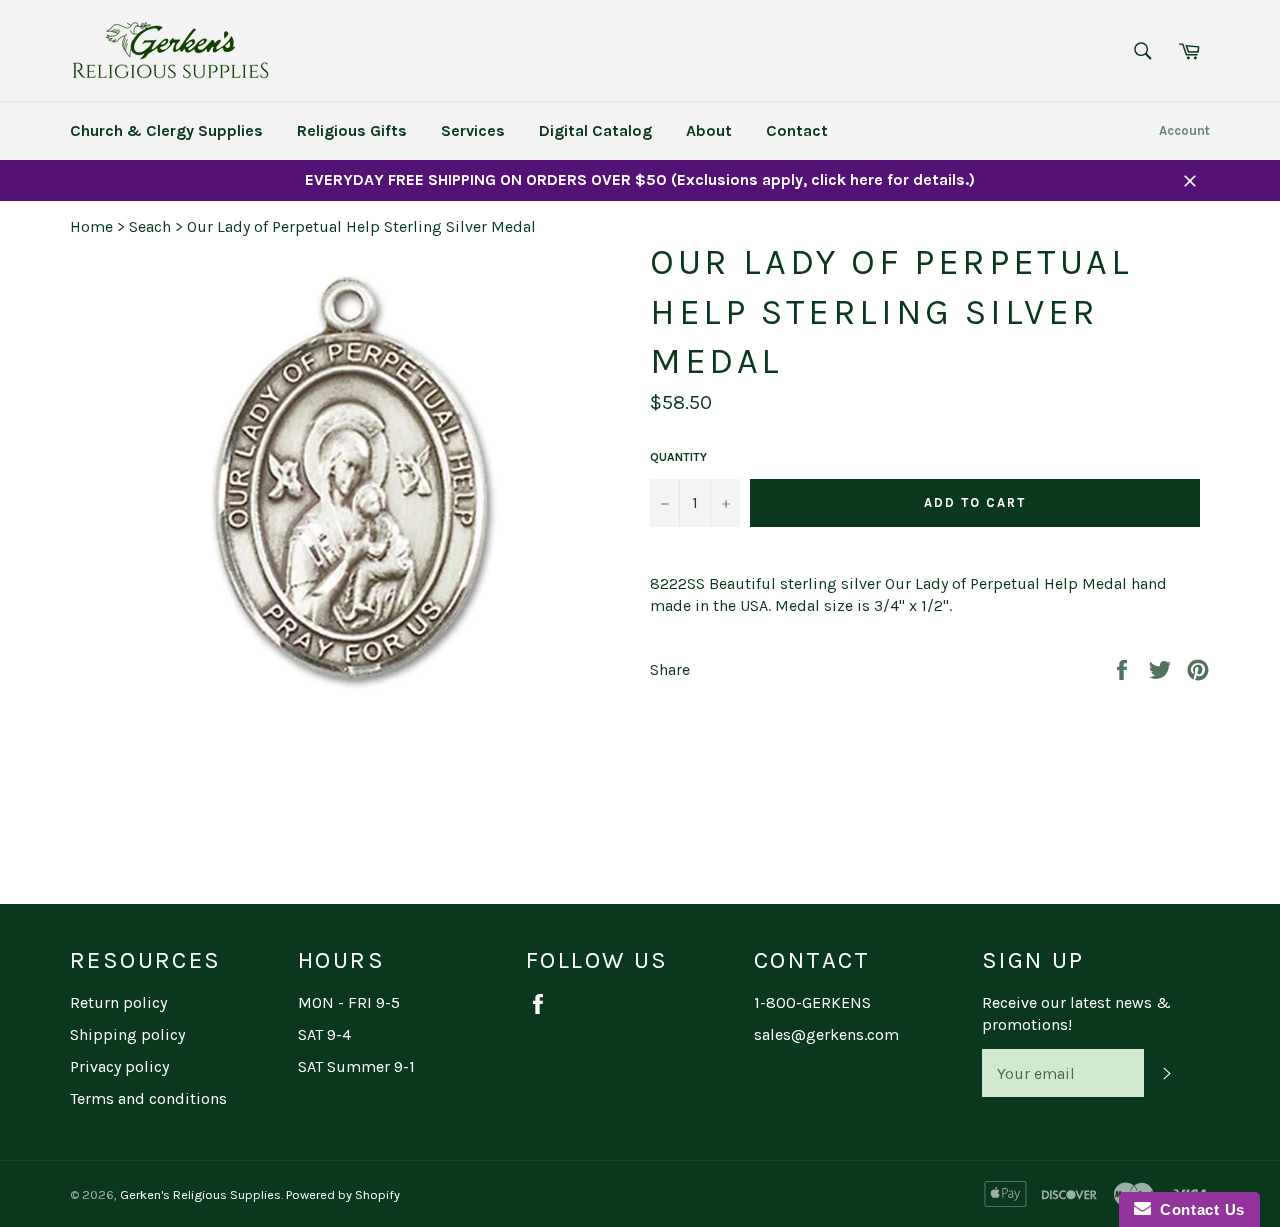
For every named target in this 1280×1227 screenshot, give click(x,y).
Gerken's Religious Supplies (200, 1194)
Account (1184, 130)
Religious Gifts (352, 130)
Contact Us (1198, 1209)
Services (473, 130)
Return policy (118, 1002)
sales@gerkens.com (826, 1034)
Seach (150, 226)
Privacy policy (119, 1066)
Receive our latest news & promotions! (1076, 1013)
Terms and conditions (148, 1098)
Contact (797, 130)
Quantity (678, 457)
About (709, 130)
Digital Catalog (595, 130)
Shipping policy (127, 1034)
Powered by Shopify (343, 1194)
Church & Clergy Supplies (166, 130)
